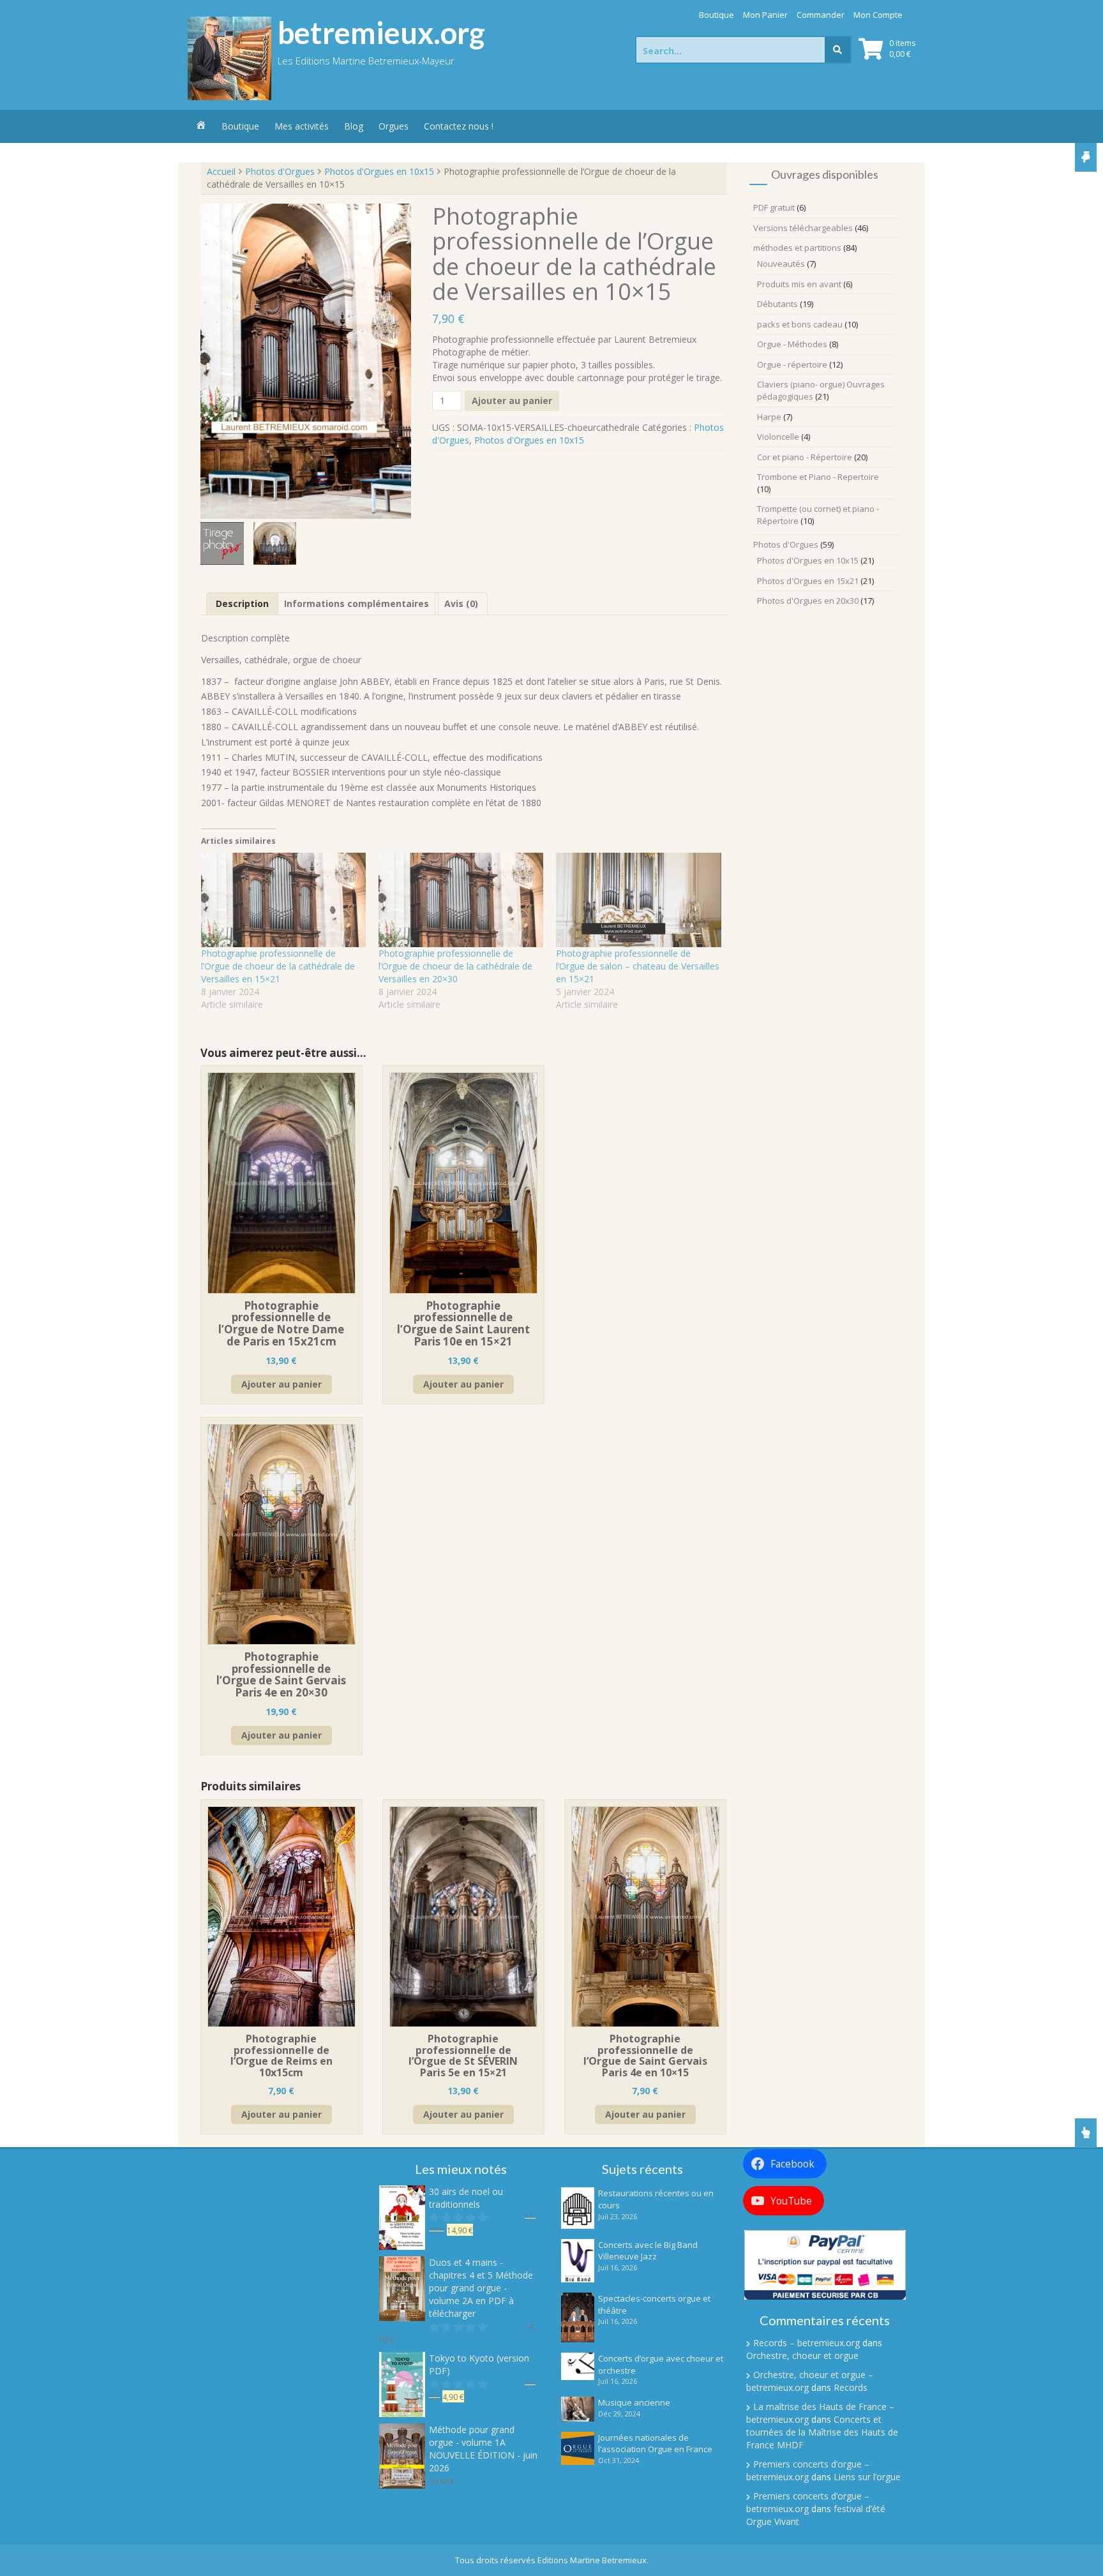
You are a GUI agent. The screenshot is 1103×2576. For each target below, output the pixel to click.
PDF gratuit (774, 207)
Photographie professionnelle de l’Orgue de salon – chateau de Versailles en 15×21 (638, 966)
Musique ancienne (634, 2402)
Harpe (769, 417)
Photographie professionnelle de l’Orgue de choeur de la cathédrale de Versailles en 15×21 (278, 966)
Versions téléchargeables (803, 228)
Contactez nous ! (459, 126)
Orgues (394, 126)
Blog (354, 126)
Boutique (717, 15)
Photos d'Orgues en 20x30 (808, 601)
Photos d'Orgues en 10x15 (379, 171)
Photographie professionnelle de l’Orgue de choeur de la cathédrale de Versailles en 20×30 (455, 966)
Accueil (221, 171)
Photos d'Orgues (280, 171)
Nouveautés (781, 264)
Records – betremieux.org (807, 2343)
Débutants (777, 304)
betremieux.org (381, 33)
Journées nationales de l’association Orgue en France (655, 2444)
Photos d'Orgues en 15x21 (808, 581)
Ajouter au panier (512, 401)
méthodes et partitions (797, 248)
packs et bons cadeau (800, 324)
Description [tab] (242, 603)
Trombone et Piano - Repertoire (818, 477)
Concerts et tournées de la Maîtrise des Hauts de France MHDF (822, 2432)
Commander (821, 15)
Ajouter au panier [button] (281, 1384)
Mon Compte (878, 15)
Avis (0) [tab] (461, 603)
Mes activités (302, 126)
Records (851, 2387)
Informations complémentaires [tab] (356, 603)
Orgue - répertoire (792, 364)
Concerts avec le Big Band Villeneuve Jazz (648, 2251)
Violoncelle (778, 437)
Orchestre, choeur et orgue (802, 2355)
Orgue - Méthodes (792, 344)
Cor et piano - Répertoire (805, 457)
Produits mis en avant (799, 284)
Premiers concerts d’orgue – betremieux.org (808, 2470)
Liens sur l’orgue (867, 2477)
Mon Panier (765, 15)
